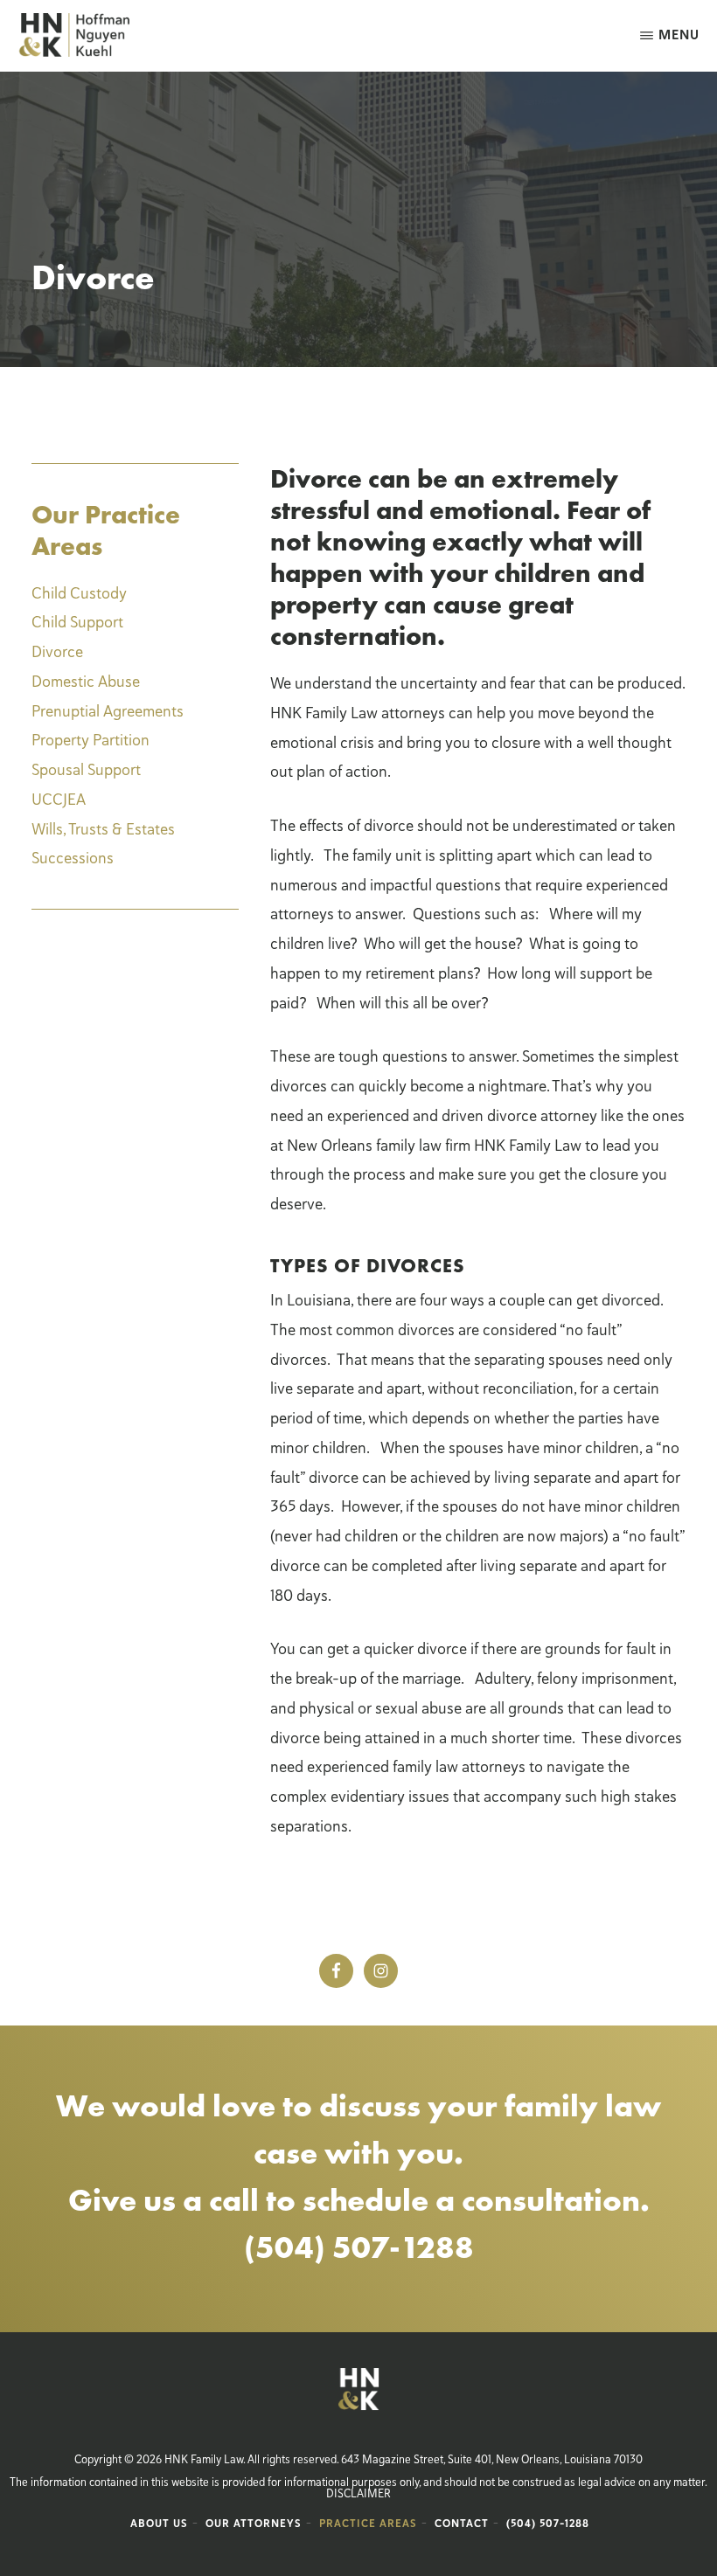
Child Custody (79, 593)
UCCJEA (59, 800)
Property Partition (90, 740)
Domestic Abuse (86, 682)
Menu (679, 35)
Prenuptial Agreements (108, 711)
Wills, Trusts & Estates (103, 829)
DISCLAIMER (358, 2494)
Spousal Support (86, 770)
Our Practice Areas (106, 530)
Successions (73, 858)
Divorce (57, 652)
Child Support (77, 622)
